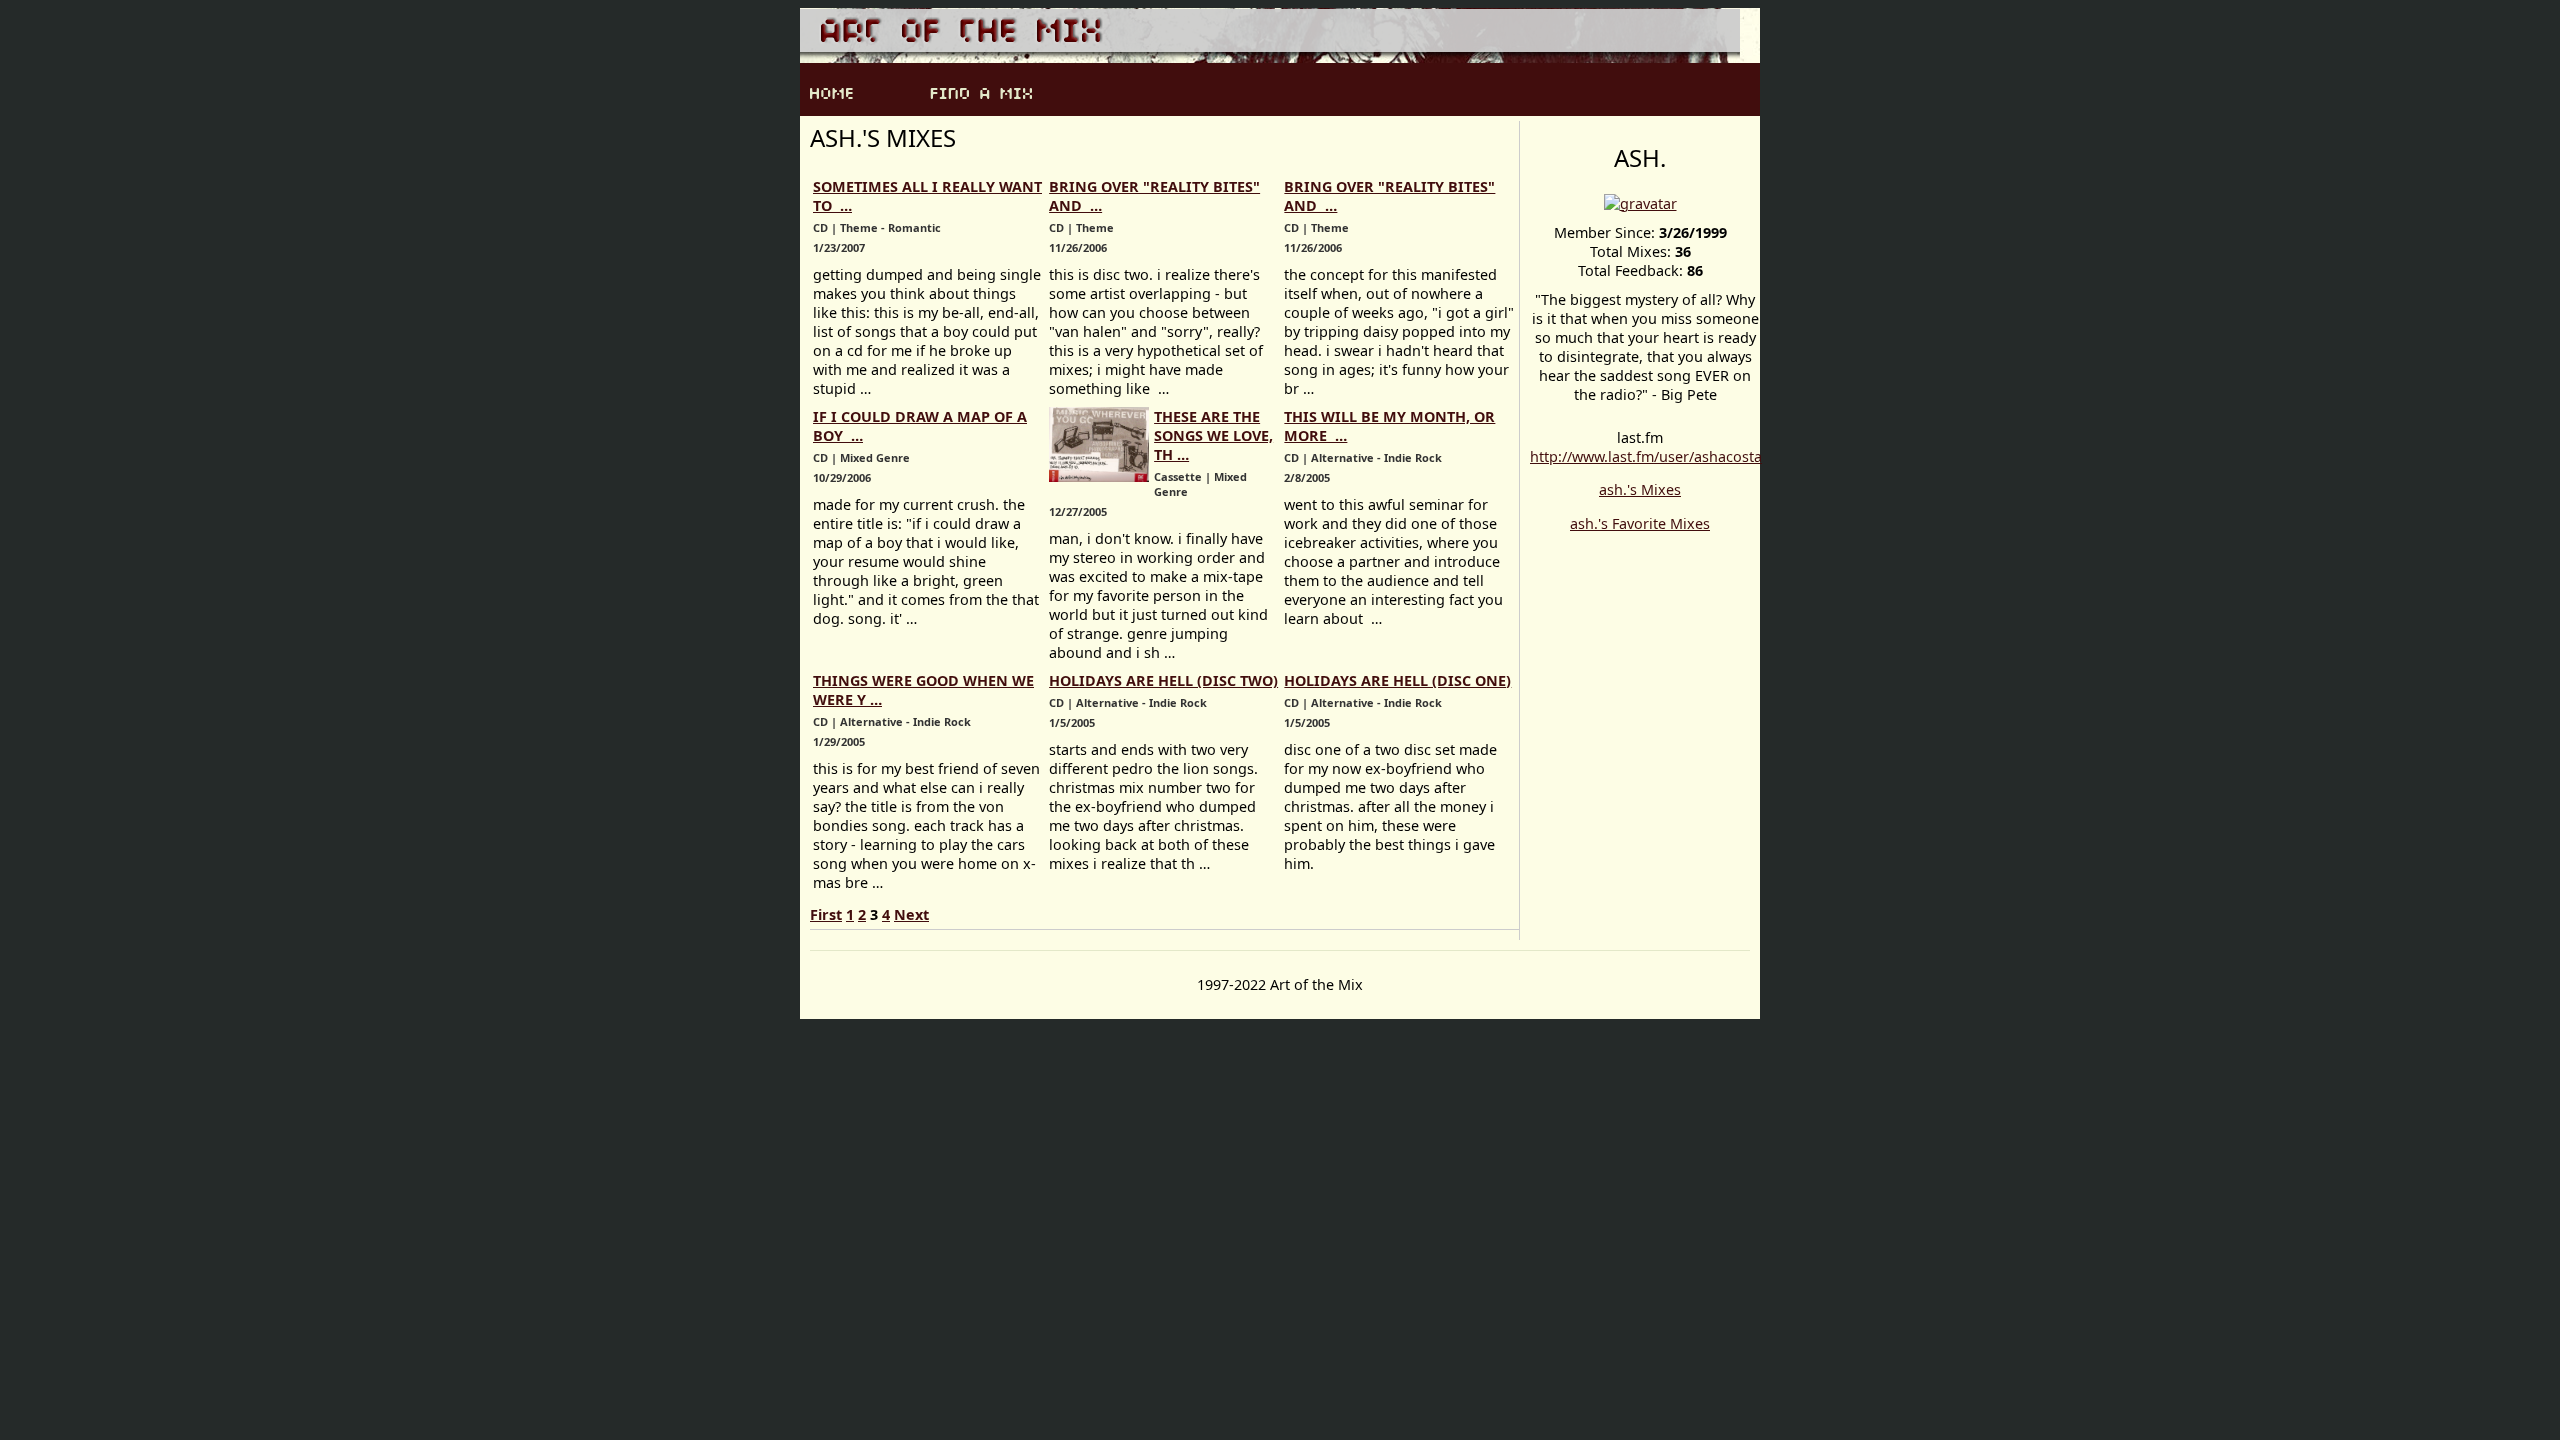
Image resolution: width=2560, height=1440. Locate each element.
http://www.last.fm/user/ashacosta (1646, 456)
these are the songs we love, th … (1213, 435)
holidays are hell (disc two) (1163, 680)
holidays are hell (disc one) (1397, 680)
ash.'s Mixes (1640, 489)
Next (911, 914)
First (826, 914)
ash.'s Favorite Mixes (1640, 523)
